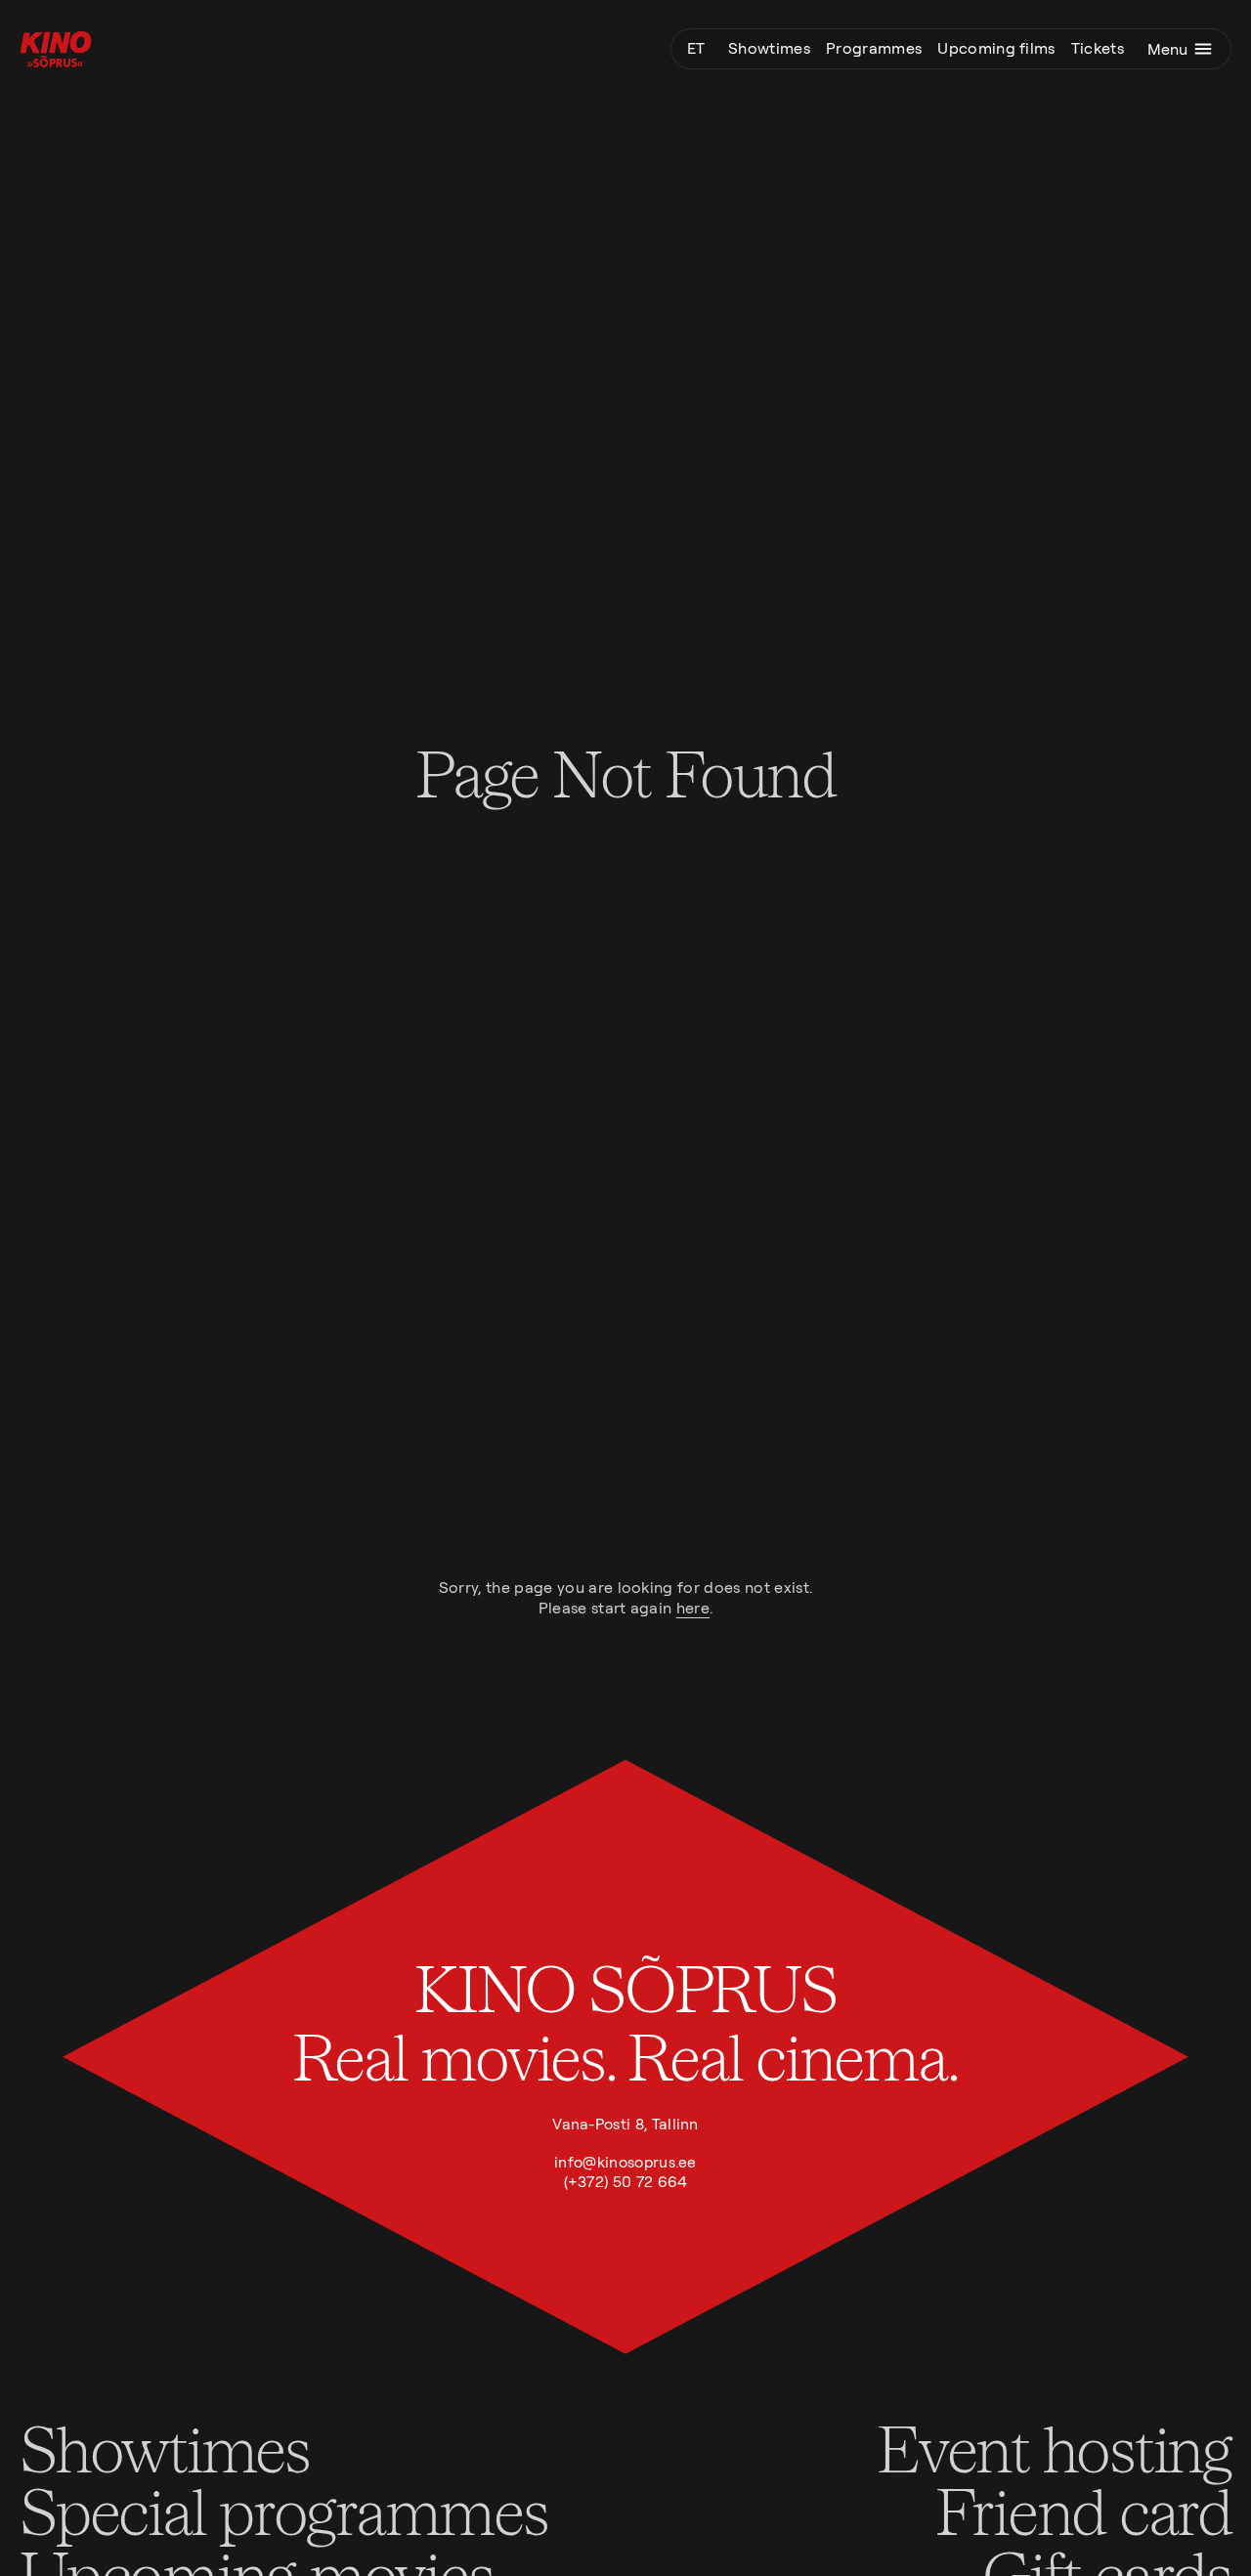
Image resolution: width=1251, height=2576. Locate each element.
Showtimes (769, 48)
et (696, 48)
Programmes (874, 48)
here (693, 1608)
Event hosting (1054, 2447)
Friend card (1083, 2510)
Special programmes (284, 2510)
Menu (1167, 49)
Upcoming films (996, 48)
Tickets (1098, 48)
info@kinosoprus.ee (625, 2162)
